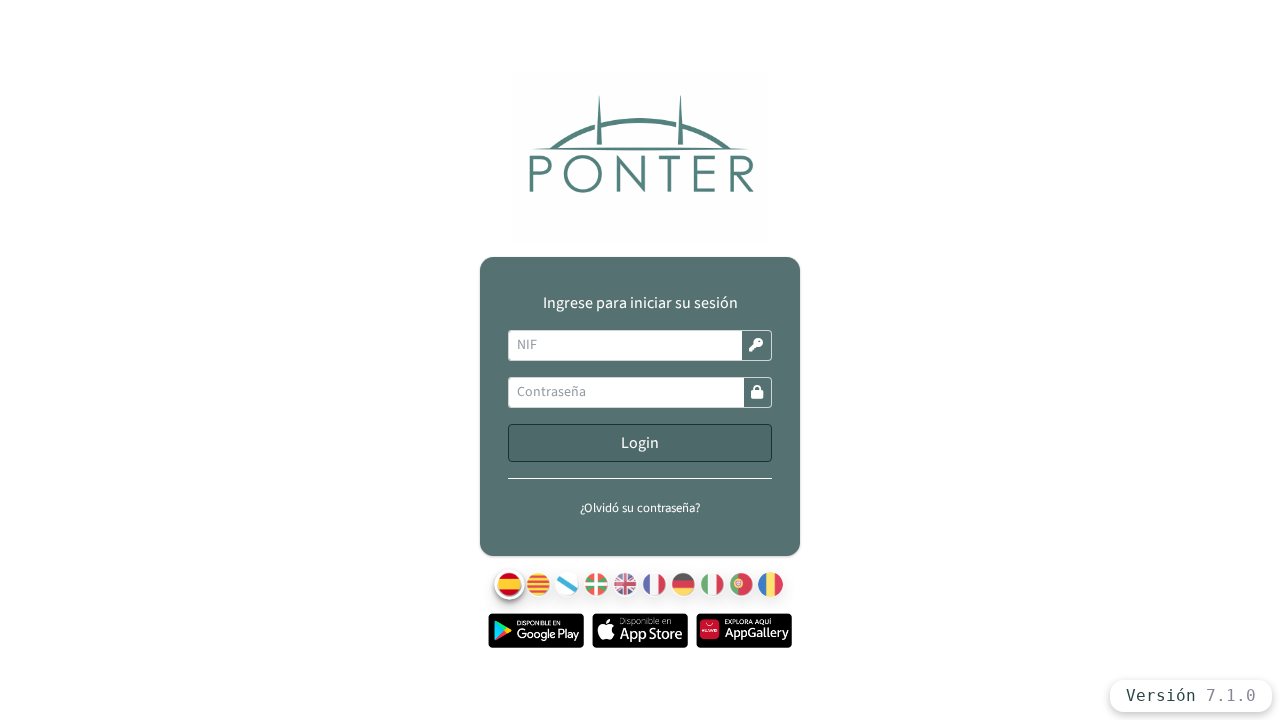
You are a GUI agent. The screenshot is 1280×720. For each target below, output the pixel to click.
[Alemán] (683, 584)
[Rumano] (770, 584)
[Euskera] (596, 584)
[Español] (510, 585)
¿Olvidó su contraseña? (640, 508)
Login (640, 443)
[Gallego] (567, 584)
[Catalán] (538, 584)
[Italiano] (712, 584)
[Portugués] (741, 584)
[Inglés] (625, 584)
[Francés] (654, 584)
